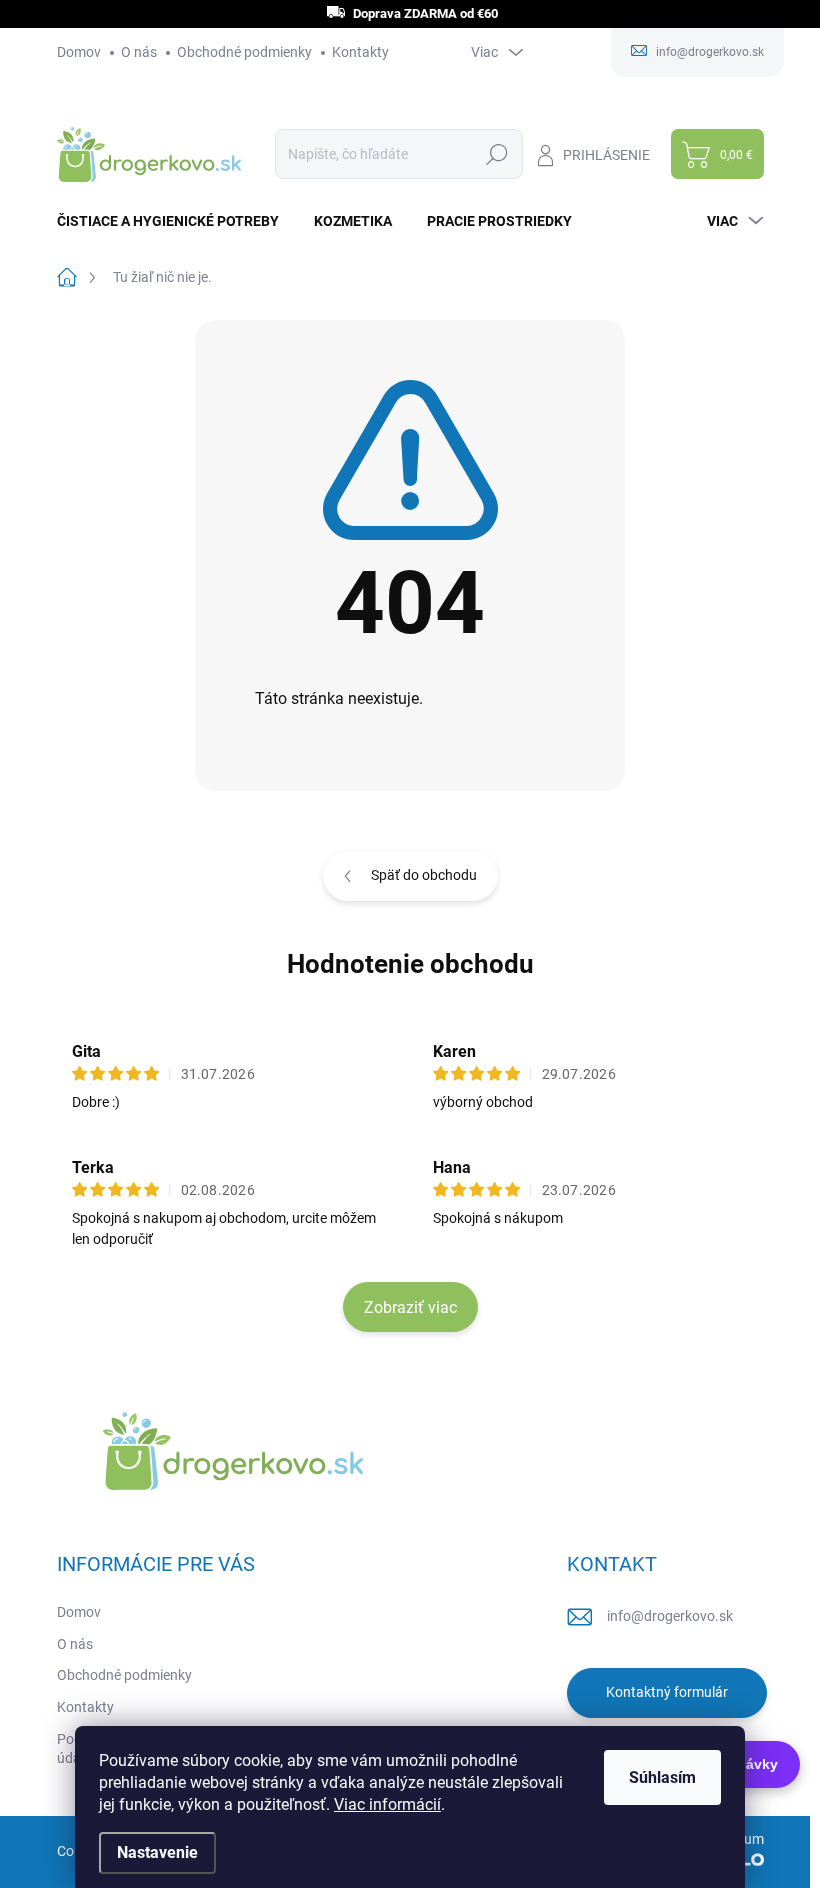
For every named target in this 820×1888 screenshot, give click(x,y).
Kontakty (360, 52)
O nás (139, 52)
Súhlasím (662, 1777)
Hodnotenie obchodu (410, 964)
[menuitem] (175, 221)
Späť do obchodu (424, 875)
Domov (79, 52)
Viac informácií (387, 1804)
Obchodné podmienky (244, 52)
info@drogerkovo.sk (670, 1616)
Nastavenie (157, 1852)
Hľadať (497, 154)
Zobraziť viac (410, 1307)
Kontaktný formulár (667, 1692)
